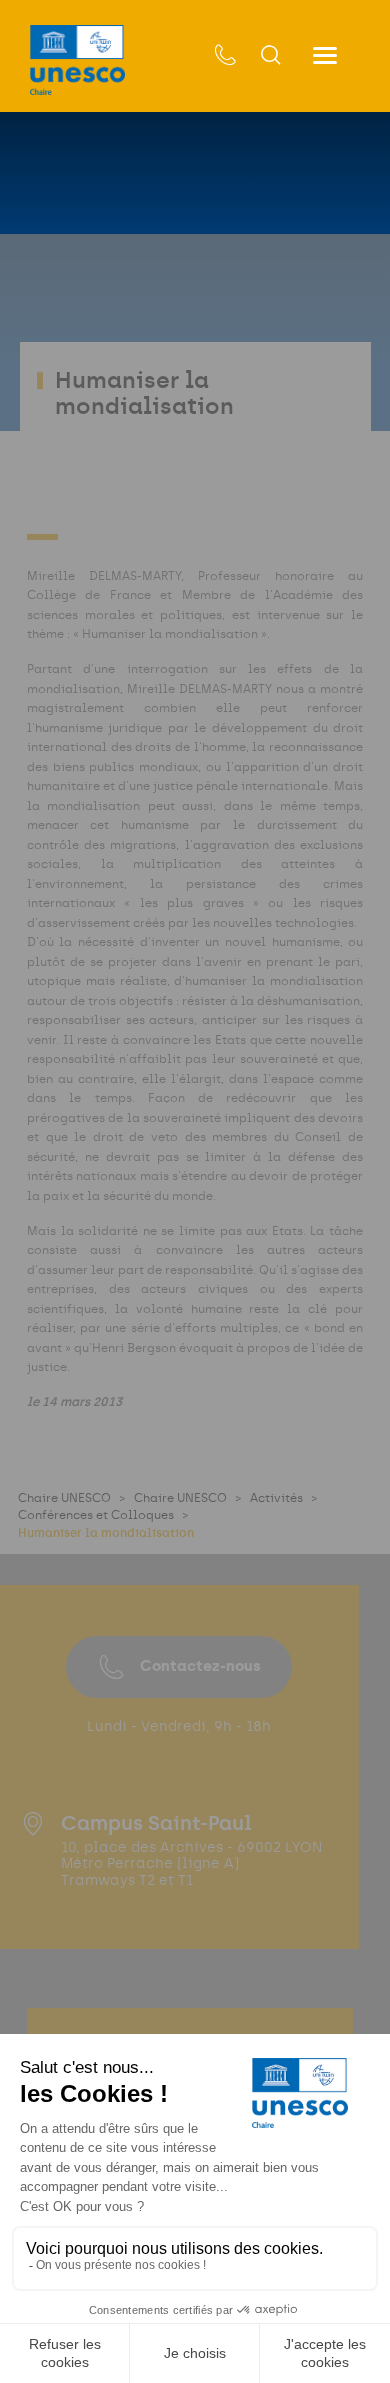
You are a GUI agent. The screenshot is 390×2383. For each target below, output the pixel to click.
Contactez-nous (200, 1666)
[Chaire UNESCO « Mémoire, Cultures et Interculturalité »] (77, 60)
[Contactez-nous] (224, 56)
